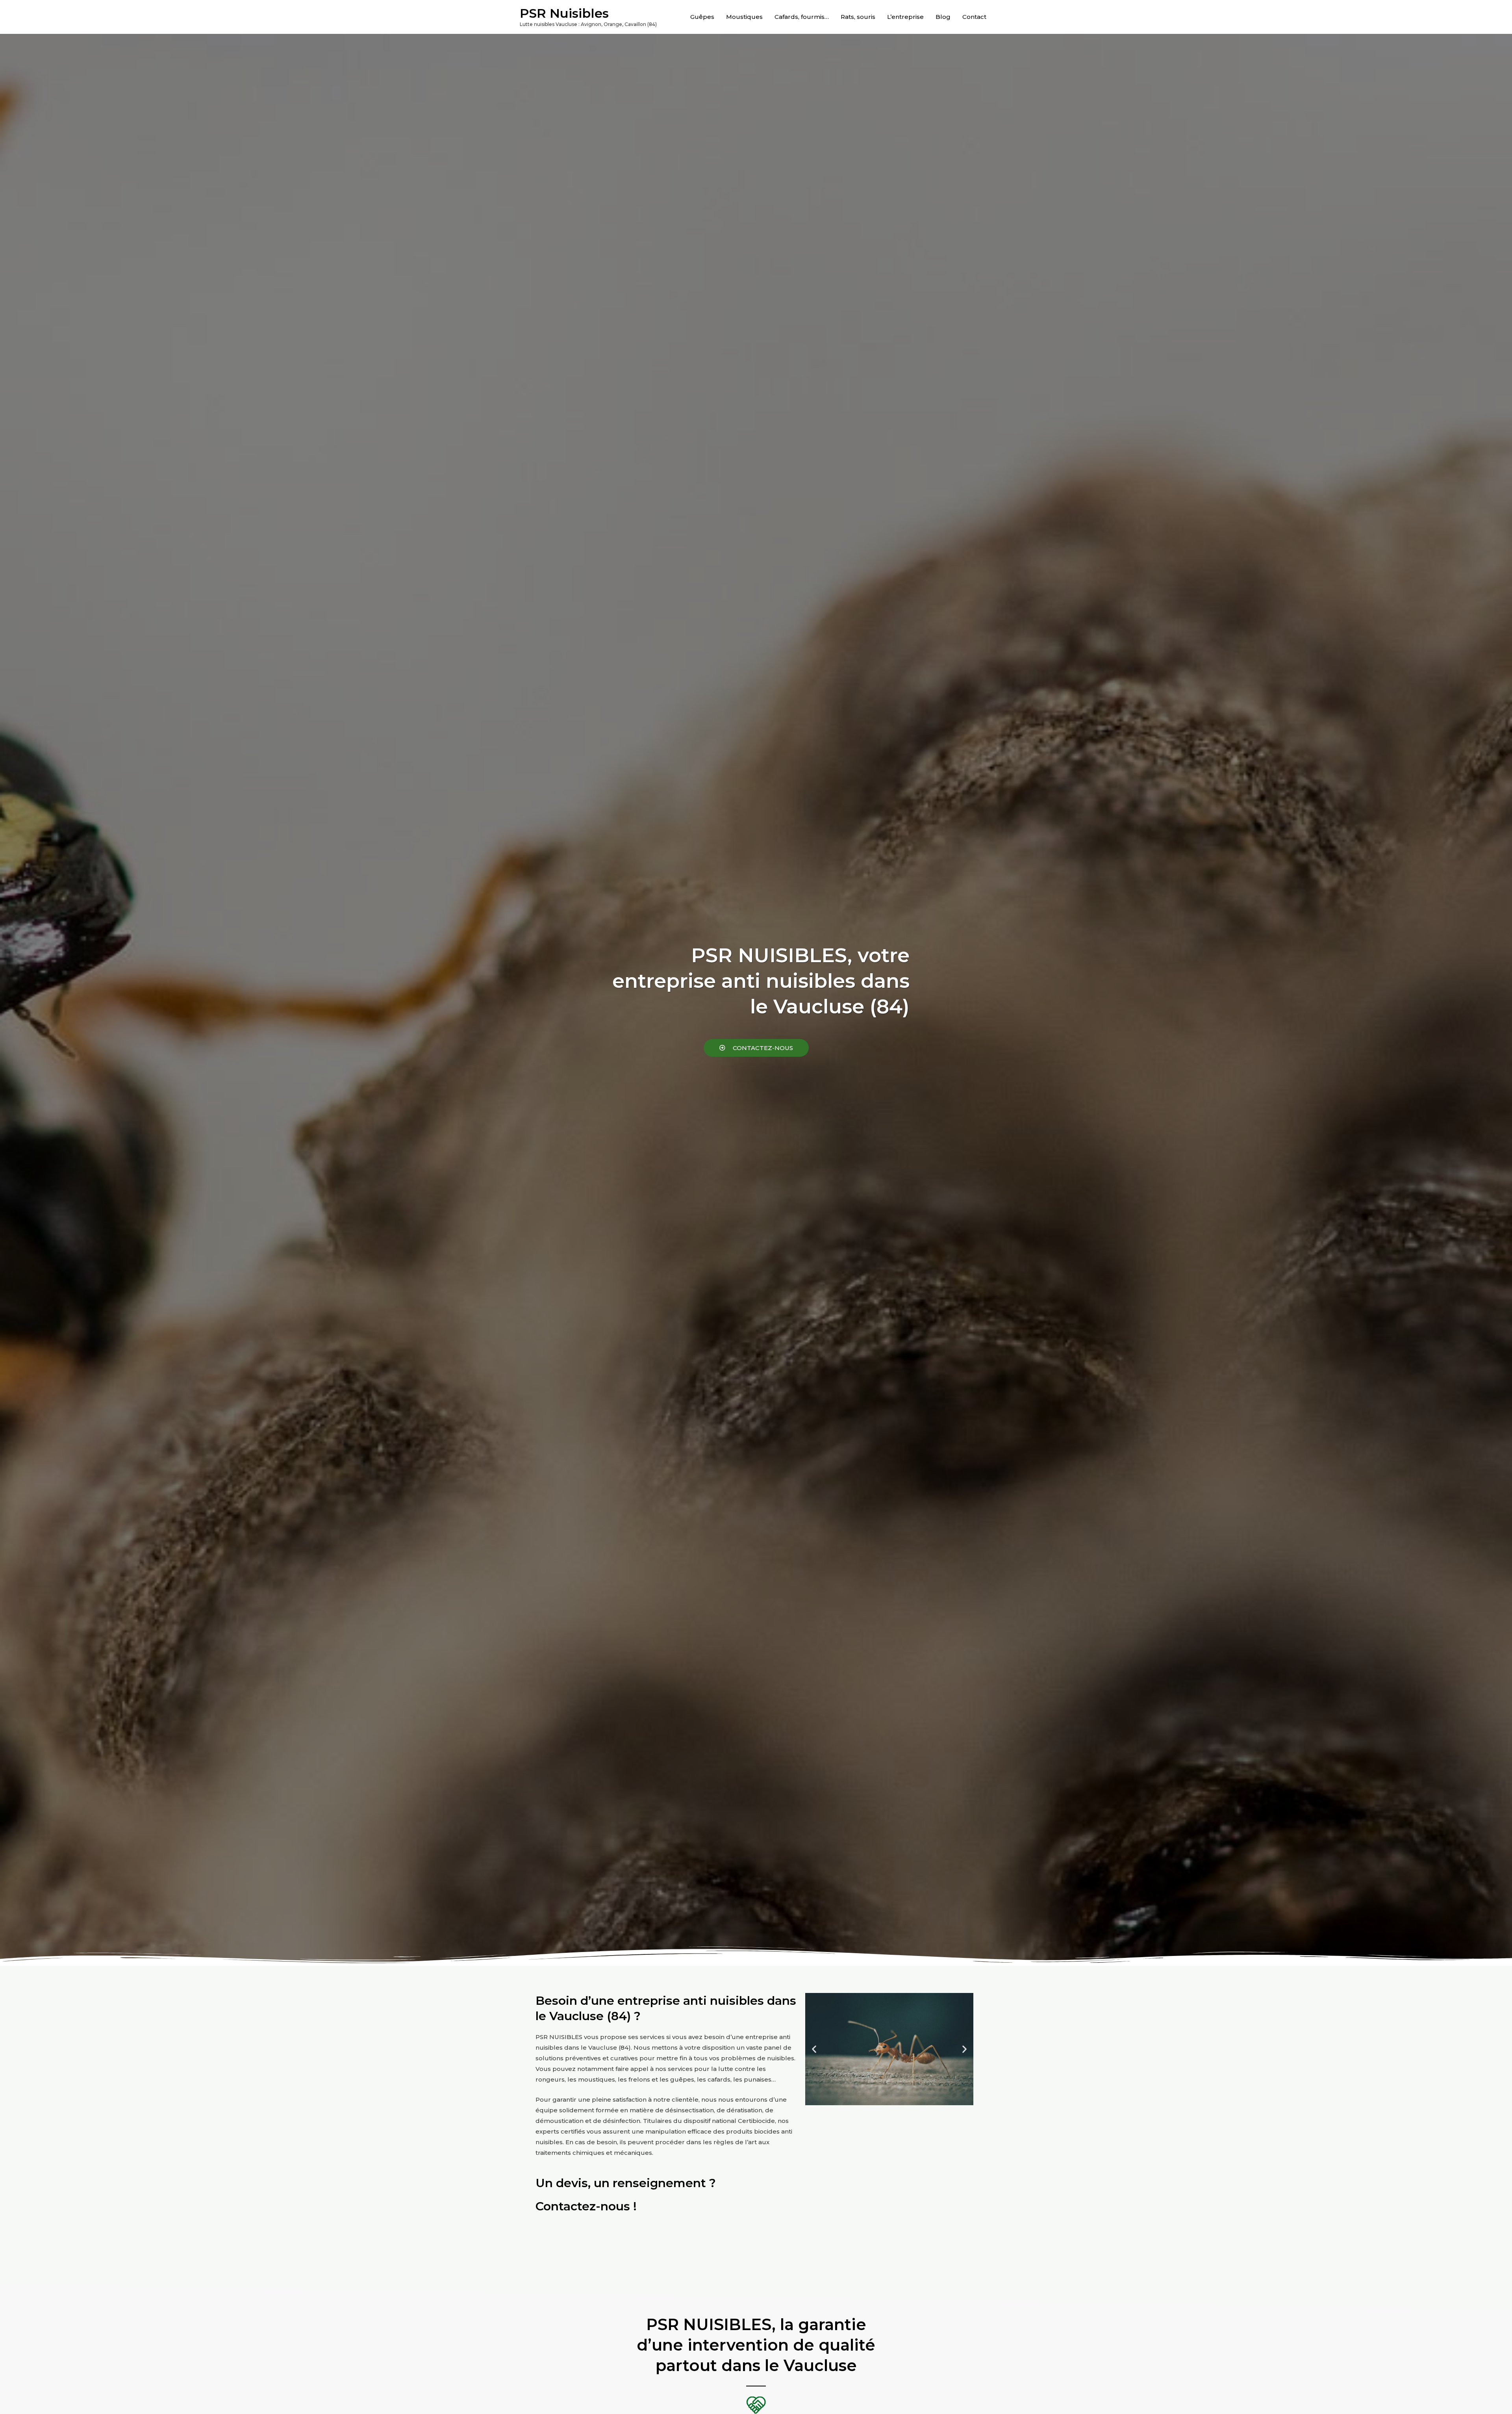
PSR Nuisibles (564, 13)
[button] (756, 1048)
